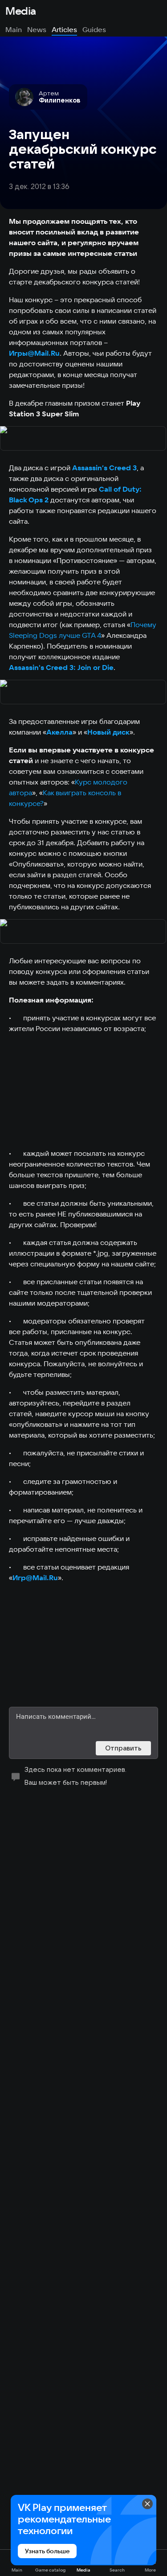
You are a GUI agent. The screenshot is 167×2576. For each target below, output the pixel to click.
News (37, 29)
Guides (94, 29)
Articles (64, 29)
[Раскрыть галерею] (83, 439)
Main (14, 29)
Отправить (123, 1748)
